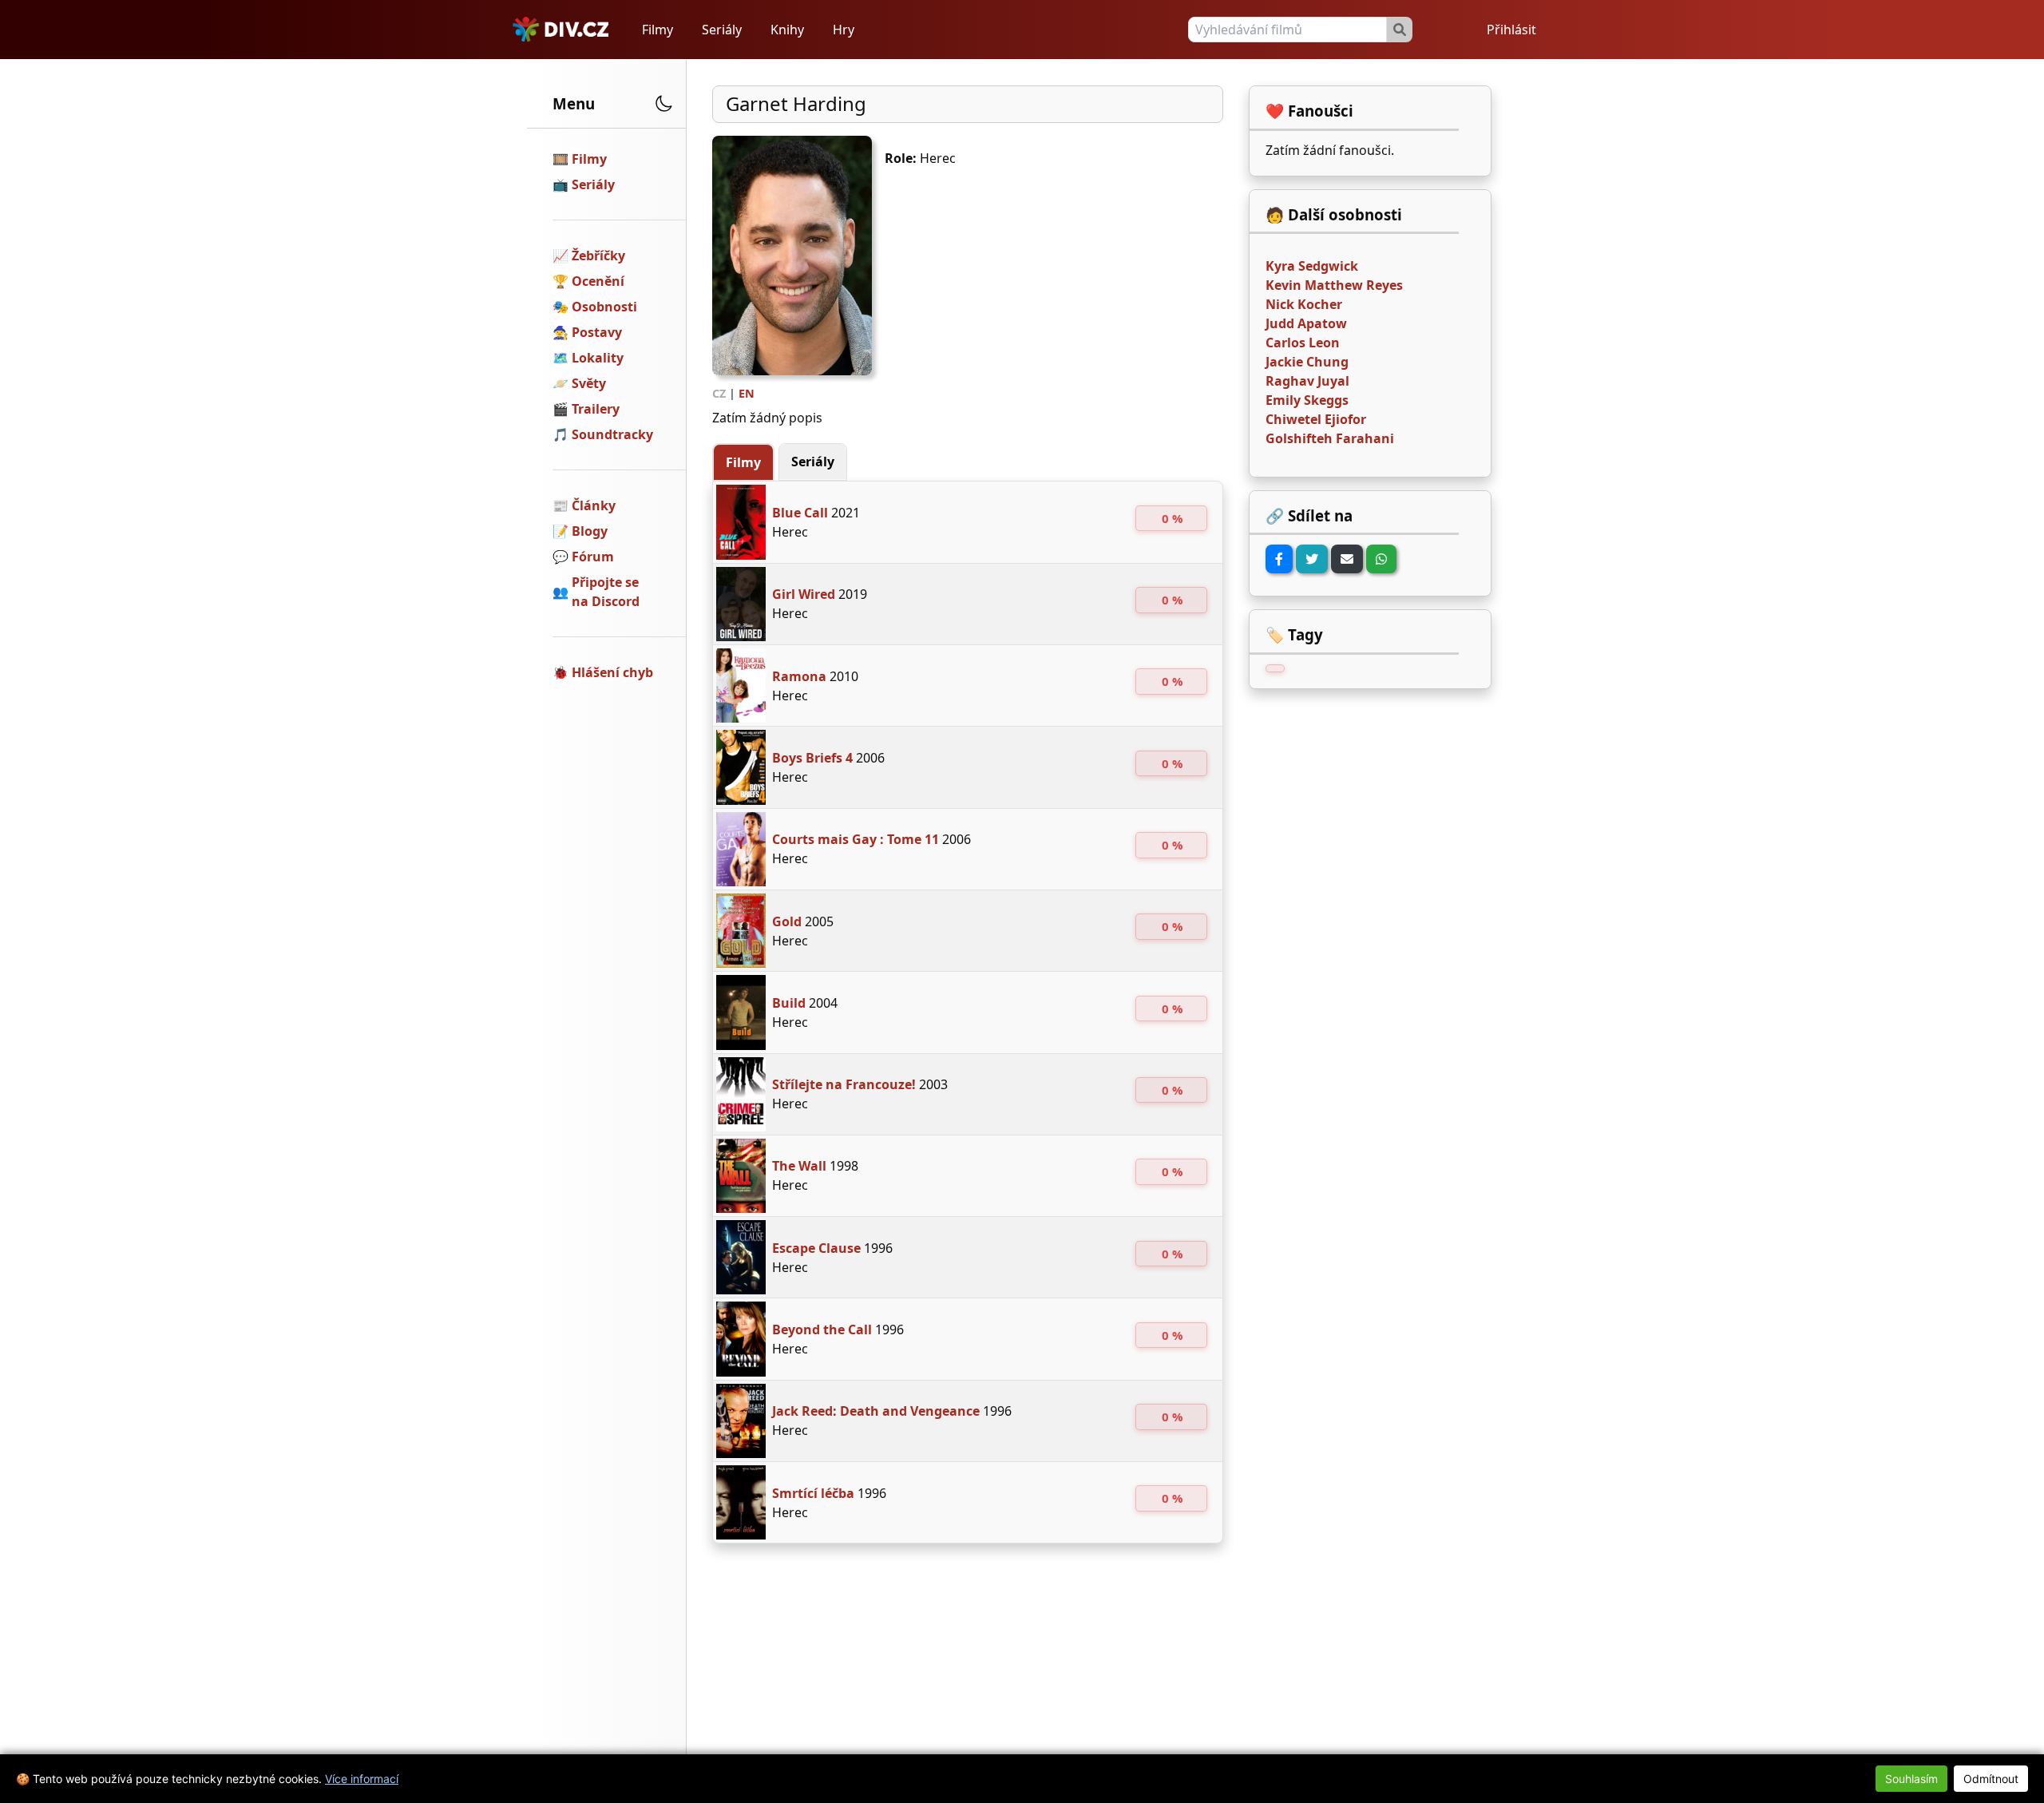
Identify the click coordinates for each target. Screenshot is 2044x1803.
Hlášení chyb (612, 672)
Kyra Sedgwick (1312, 266)
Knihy (787, 30)
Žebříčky (598, 256)
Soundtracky (612, 434)
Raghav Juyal (1307, 381)
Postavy (597, 332)
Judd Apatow (1306, 323)
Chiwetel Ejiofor (1316, 419)
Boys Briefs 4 (812, 758)
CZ (719, 393)
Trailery (596, 409)
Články (594, 505)
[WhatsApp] (1381, 559)
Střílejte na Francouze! (844, 1084)
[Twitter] (1312, 559)
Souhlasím (1911, 1779)
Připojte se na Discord (606, 592)
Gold (787, 921)
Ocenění (598, 281)
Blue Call (800, 513)
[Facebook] (1279, 559)
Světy (589, 383)
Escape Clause (816, 1248)
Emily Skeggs (1307, 400)
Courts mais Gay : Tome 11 (856, 839)
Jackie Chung (1307, 362)
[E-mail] (1347, 559)
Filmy (658, 30)
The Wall (799, 1166)
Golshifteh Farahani (1330, 438)
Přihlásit (1511, 30)
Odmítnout (1991, 1779)
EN (747, 393)
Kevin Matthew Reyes (1334, 285)
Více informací (362, 1779)
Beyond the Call (822, 1329)
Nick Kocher (1304, 304)
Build (789, 1003)
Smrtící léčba (813, 1493)
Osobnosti (604, 307)
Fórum (593, 557)
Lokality (598, 358)
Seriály (722, 30)
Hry (844, 30)
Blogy (590, 531)
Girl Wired (804, 594)
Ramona (799, 676)
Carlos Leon (1303, 343)
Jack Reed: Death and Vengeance (876, 1411)
